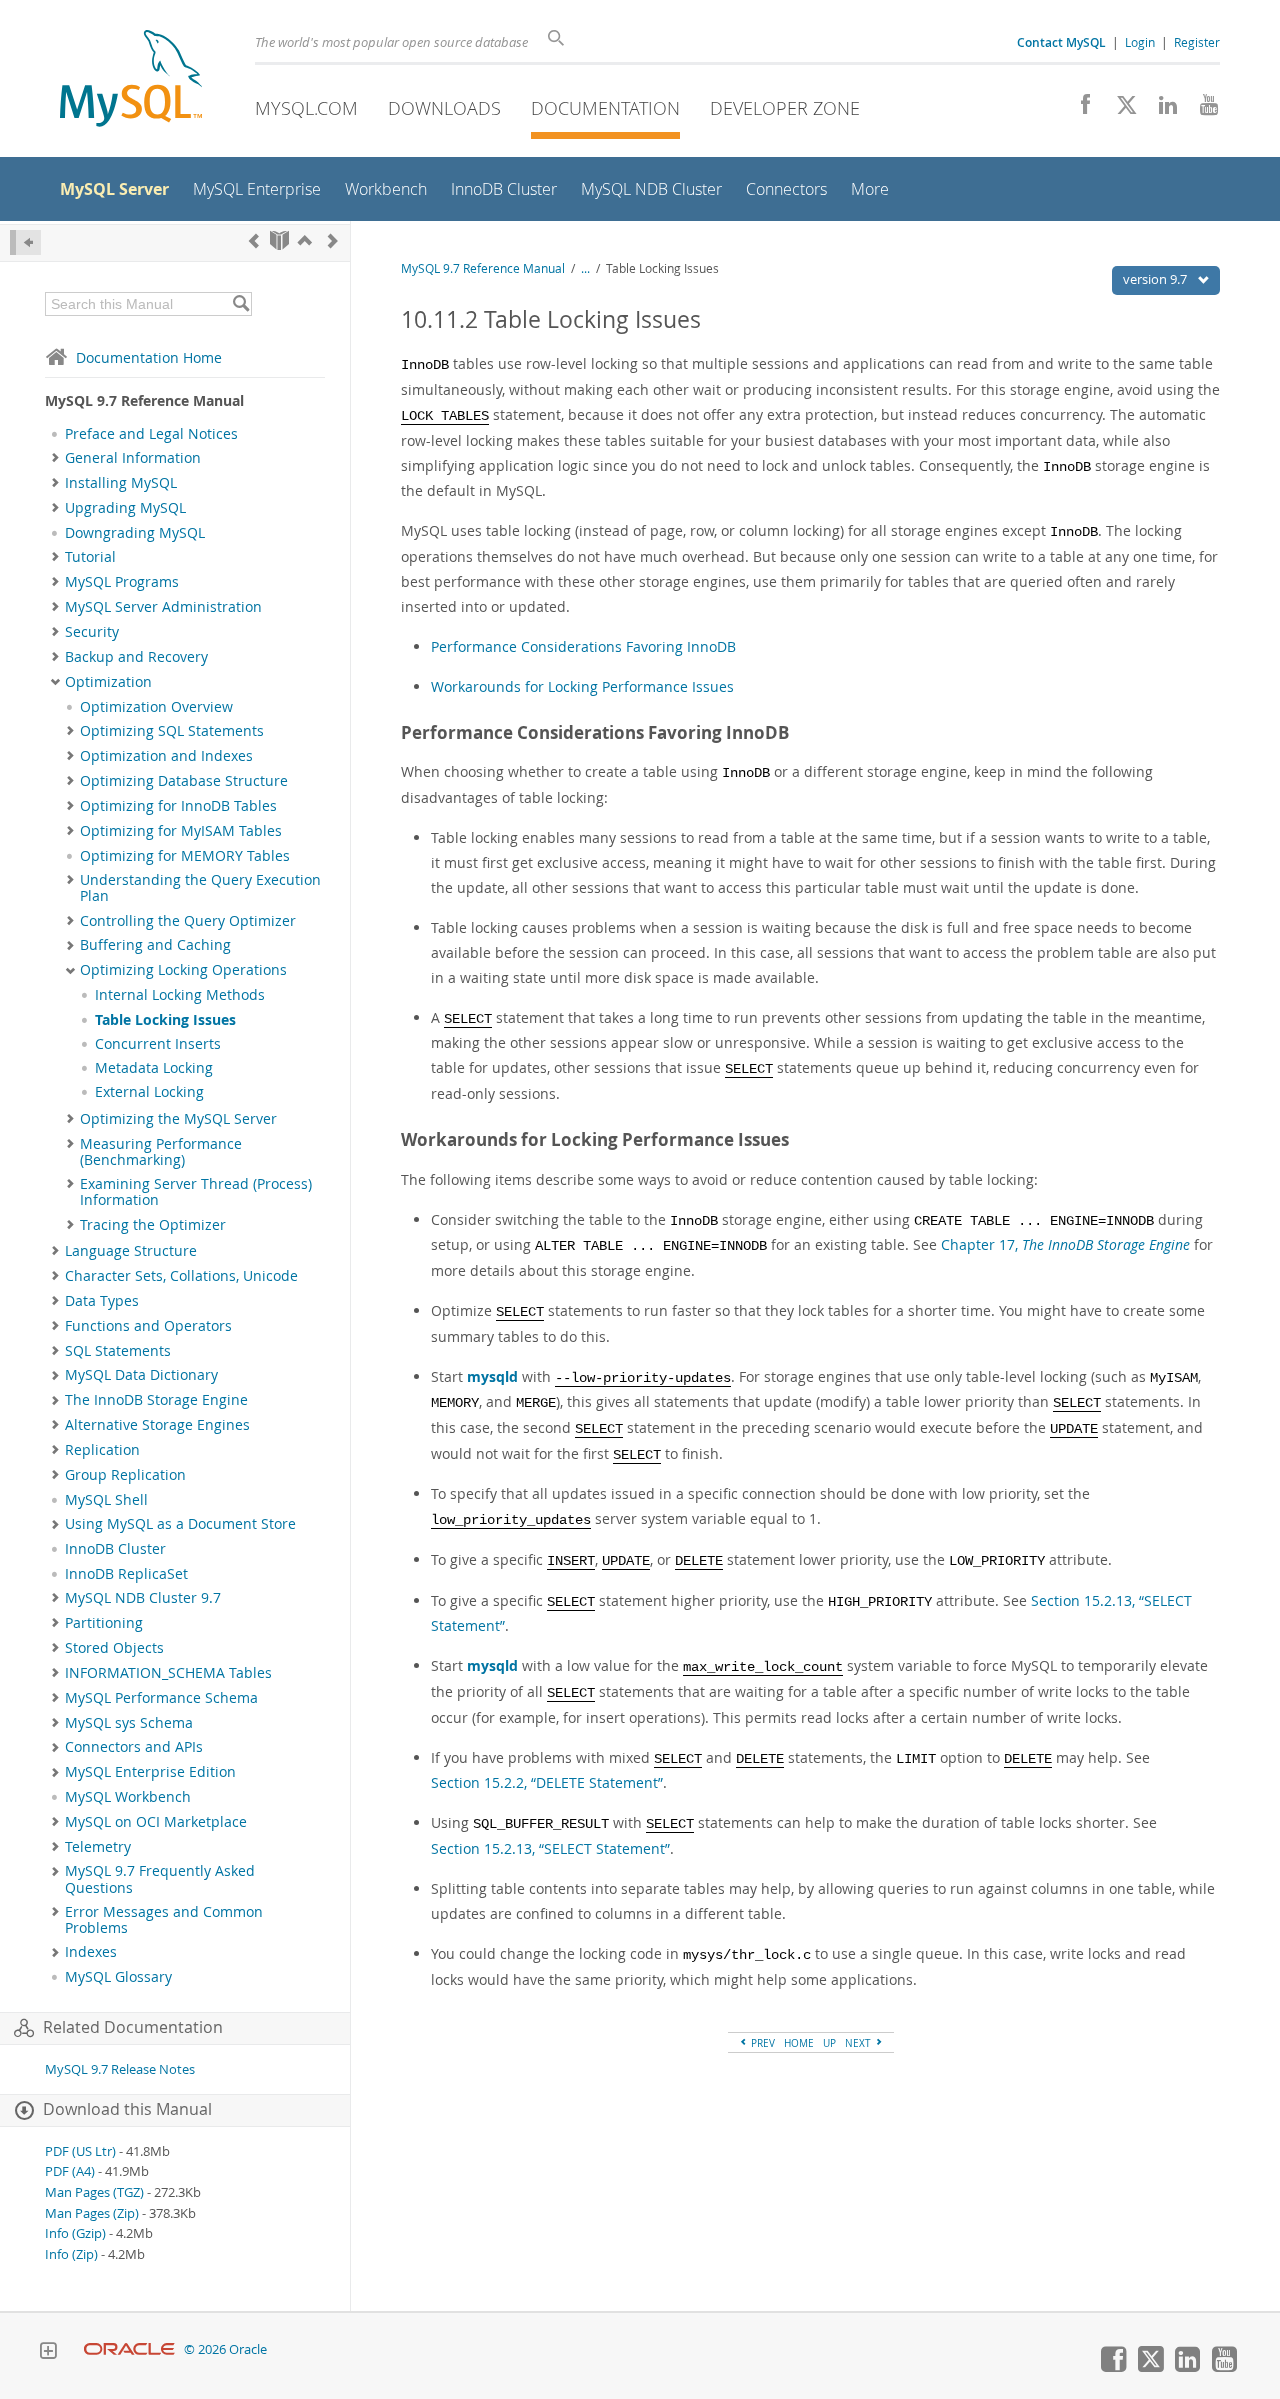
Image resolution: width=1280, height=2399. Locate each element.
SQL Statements (118, 1351)
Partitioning (104, 1623)
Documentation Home (149, 357)
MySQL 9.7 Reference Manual (483, 268)
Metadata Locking (154, 1068)
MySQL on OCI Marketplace (156, 1822)
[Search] (240, 304)
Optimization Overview (156, 707)
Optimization (108, 682)
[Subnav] (55, 458)
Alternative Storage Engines (157, 1425)
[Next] (333, 240)
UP (829, 2043)
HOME (799, 2043)
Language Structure (131, 1251)
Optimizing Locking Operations (183, 970)
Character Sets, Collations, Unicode (181, 1276)
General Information (133, 458)
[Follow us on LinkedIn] (1160, 110)
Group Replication (125, 1475)
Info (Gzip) (75, 2233)
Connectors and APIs (134, 1747)
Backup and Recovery (136, 657)
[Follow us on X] (1119, 110)
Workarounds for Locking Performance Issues (582, 686)
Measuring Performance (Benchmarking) (161, 1152)
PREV (761, 2043)
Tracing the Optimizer (153, 1225)
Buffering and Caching (155, 945)
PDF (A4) (70, 2171)
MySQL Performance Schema (161, 1698)
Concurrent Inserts (158, 1044)
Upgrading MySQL (125, 508)
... (585, 268)
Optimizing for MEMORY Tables (185, 856)
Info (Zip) (71, 2254)
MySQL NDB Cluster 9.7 (143, 1598)
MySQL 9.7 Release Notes (120, 2069)
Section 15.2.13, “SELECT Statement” (550, 1848)
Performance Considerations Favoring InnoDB (583, 646)
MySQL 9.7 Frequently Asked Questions (160, 1879)
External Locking (149, 1092)
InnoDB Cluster (115, 1549)
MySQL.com (306, 108)
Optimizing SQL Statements (172, 731)
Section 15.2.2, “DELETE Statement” (547, 1782)
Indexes (91, 1952)
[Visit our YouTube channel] (1201, 110)
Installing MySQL (121, 483)
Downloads (444, 108)
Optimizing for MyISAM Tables (181, 831)
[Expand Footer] (48, 2353)
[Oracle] (129, 2349)
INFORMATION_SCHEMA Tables (168, 1673)
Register (1197, 42)
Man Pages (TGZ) (94, 2192)
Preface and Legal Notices (151, 434)
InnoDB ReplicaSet (126, 1574)
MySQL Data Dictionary (141, 1375)
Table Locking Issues (165, 1020)
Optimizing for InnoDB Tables (178, 806)
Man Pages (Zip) (92, 2213)
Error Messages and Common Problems (164, 1920)
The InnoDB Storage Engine (156, 1400)
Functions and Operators (148, 1326)
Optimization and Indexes (166, 756)
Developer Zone (785, 108)
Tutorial (90, 557)
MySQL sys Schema (129, 1723)
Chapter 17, (1065, 1244)
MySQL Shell (106, 1500)
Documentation (605, 108)
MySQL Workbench (128, 1797)
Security (92, 632)
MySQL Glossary (118, 1977)
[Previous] (254, 240)
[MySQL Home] (131, 80)
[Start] (279, 240)
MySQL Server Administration (163, 607)
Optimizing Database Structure (184, 781)
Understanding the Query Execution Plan (200, 888)
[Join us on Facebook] (1078, 110)
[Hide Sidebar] (25, 242)
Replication (102, 1450)
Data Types (102, 1301)
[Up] (305, 240)
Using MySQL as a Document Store (180, 1524)
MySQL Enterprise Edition (150, 1772)
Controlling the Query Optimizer (188, 921)
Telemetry (98, 1847)
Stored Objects (114, 1648)
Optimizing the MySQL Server (178, 1119)
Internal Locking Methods (180, 995)
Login (1140, 42)
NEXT (859, 2043)
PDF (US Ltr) (80, 2151)
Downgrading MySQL (135, 533)
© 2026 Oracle (225, 2349)
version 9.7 (1156, 279)
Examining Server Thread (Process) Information (196, 1192)
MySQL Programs (122, 582)
